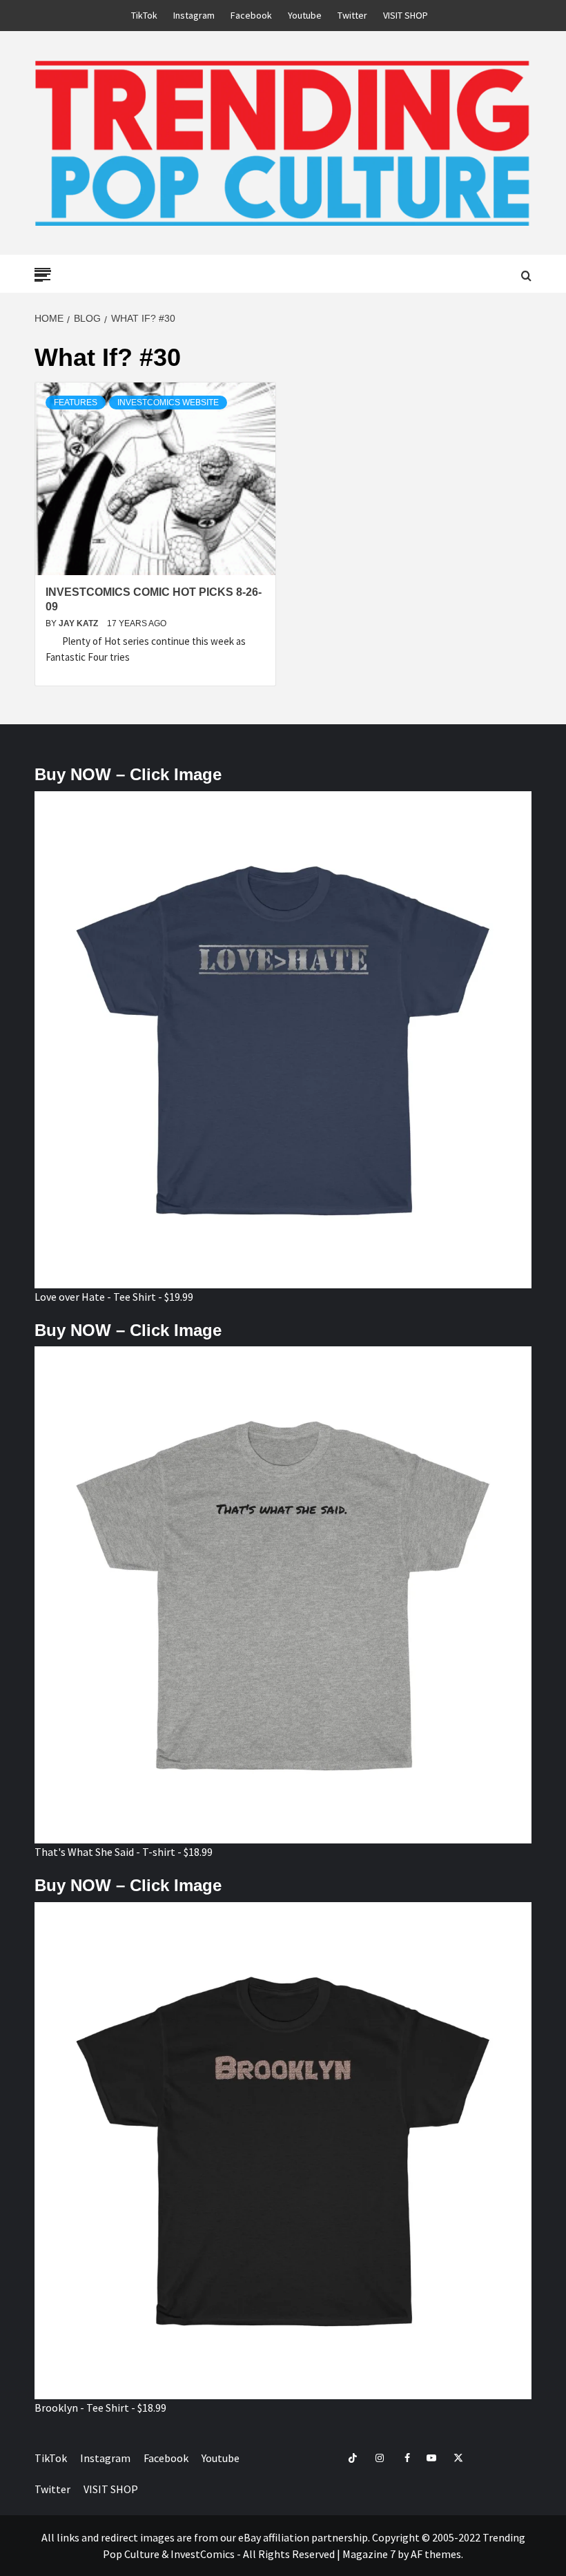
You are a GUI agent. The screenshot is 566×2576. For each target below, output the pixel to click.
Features (76, 403)
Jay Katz (79, 623)
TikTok (144, 15)
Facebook (251, 15)
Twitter (352, 15)
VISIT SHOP (406, 15)
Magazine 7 (369, 2554)
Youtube (305, 15)
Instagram (194, 15)
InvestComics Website (168, 403)
